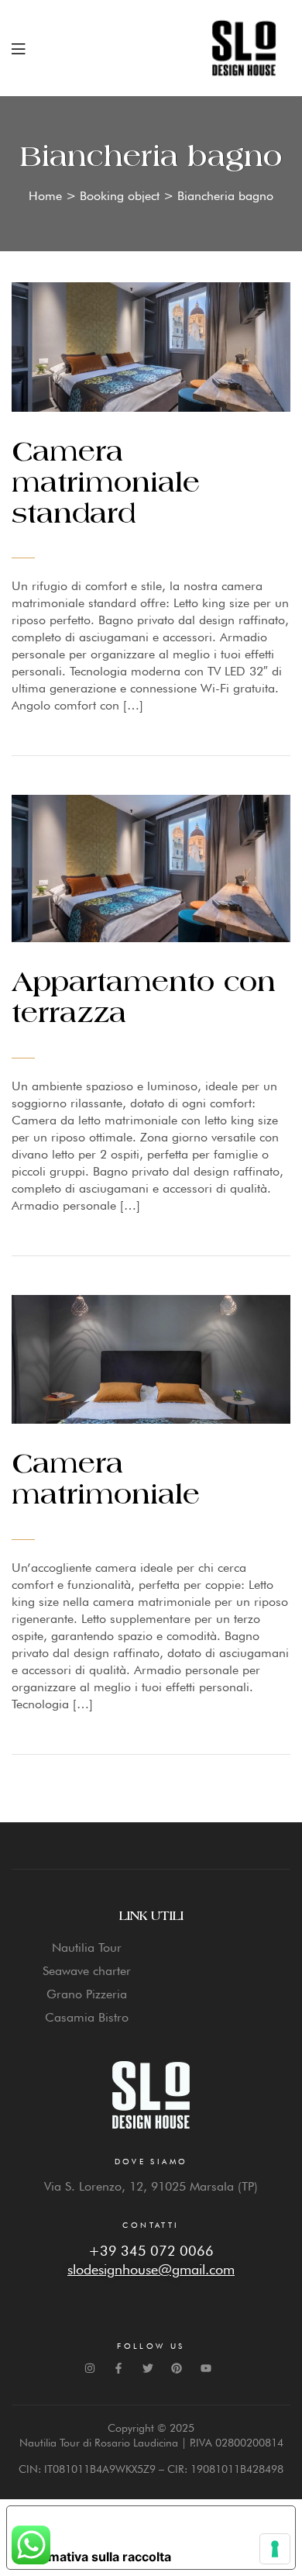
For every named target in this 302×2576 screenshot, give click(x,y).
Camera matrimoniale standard (106, 484)
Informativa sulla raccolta (95, 2557)
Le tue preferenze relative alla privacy (146, 2525)
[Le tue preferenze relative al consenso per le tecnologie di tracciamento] (275, 2549)
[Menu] (18, 48)
